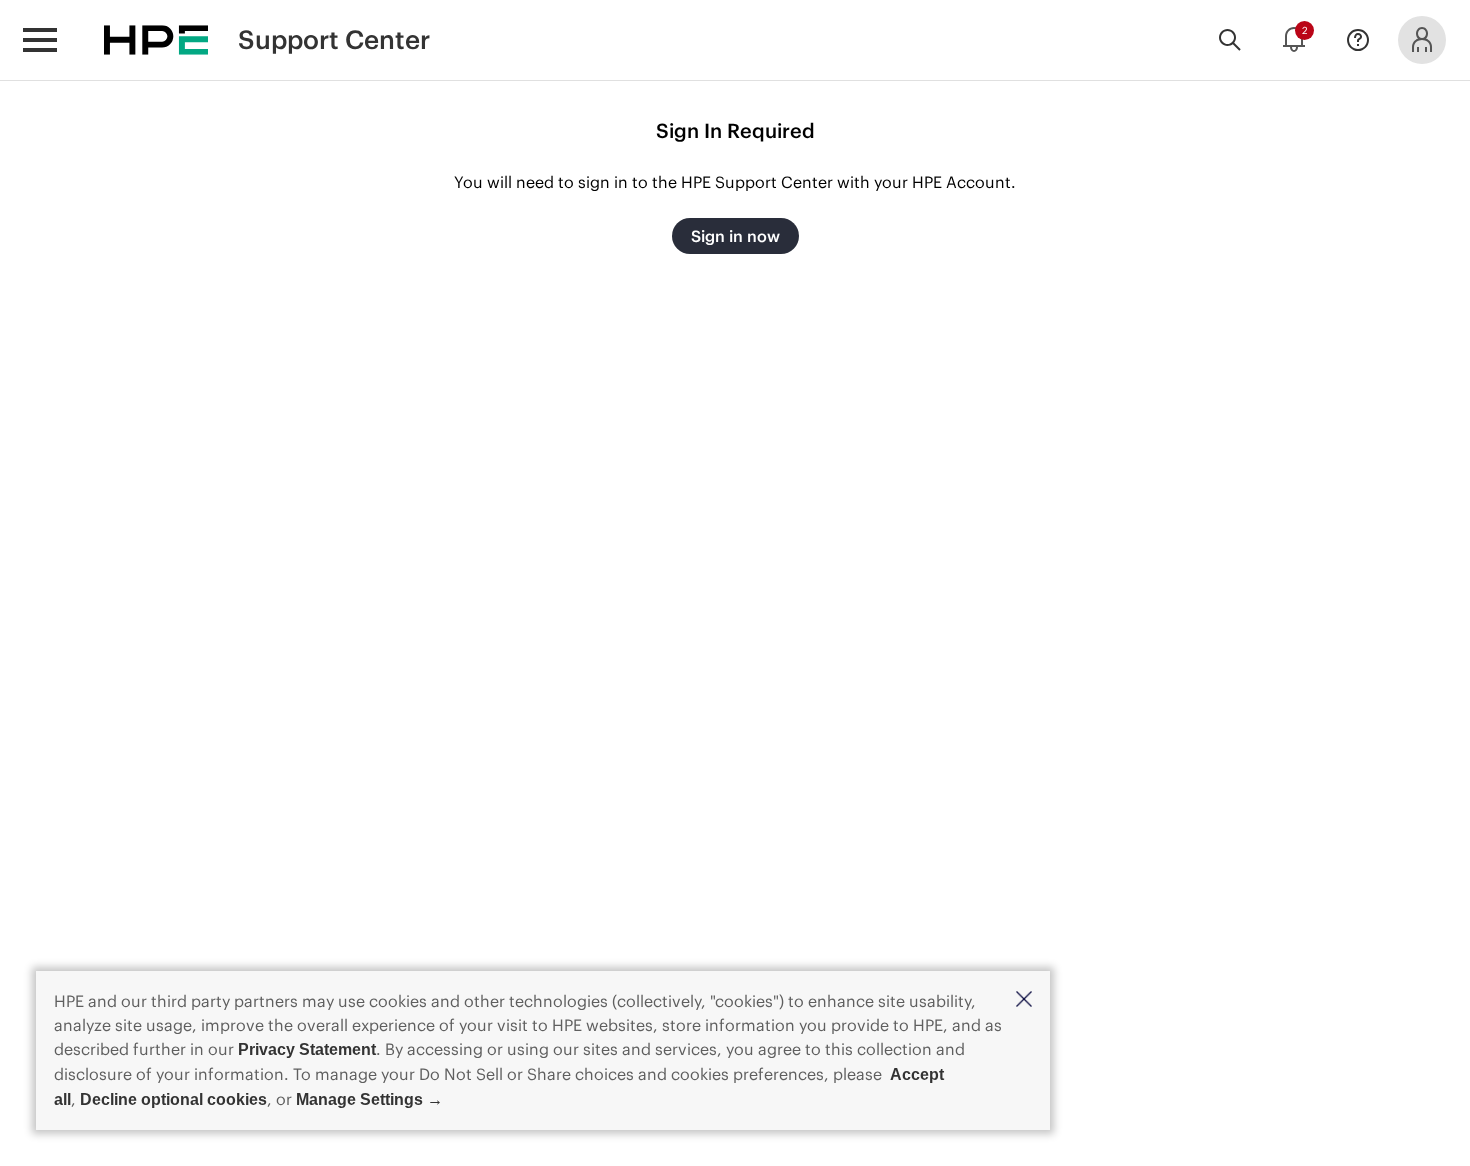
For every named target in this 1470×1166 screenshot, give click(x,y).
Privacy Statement (307, 1049)
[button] (1024, 1000)
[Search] (1230, 40)
